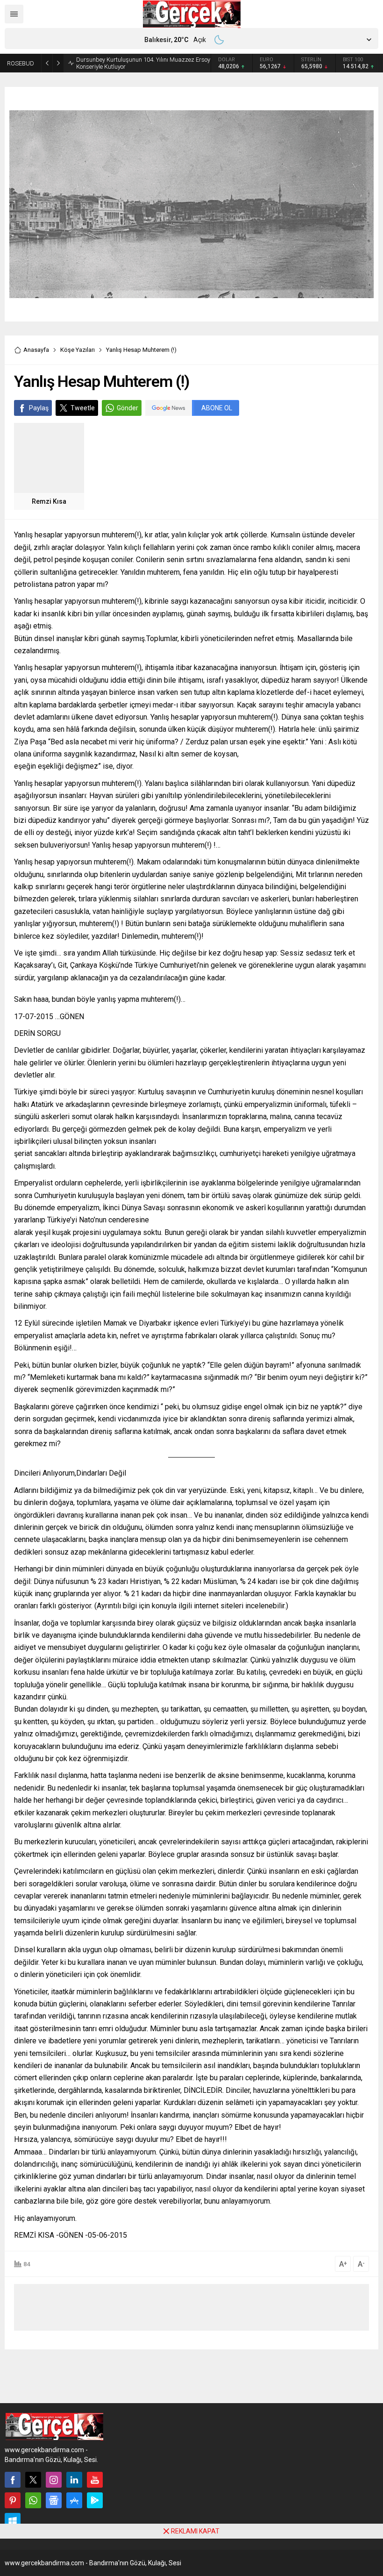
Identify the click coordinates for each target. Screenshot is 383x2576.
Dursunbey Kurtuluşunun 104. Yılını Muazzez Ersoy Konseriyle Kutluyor (143, 63)
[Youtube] (95, 2480)
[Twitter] (33, 2480)
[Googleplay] (95, 2500)
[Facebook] (13, 2480)
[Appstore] (74, 2500)
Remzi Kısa (49, 501)
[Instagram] (54, 2480)
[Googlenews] (54, 2500)
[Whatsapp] (33, 2500)
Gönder (128, 408)
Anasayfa (36, 350)
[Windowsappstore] (13, 2521)
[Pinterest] (13, 2500)
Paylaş (39, 408)
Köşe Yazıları (78, 350)
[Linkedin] (74, 2480)
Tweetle (83, 408)
